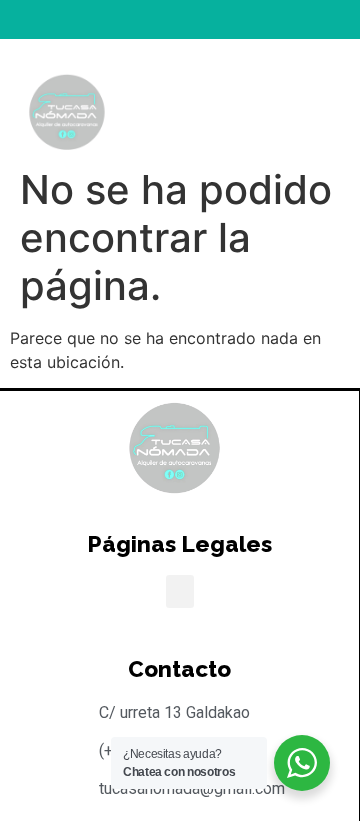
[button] (274, 101)
